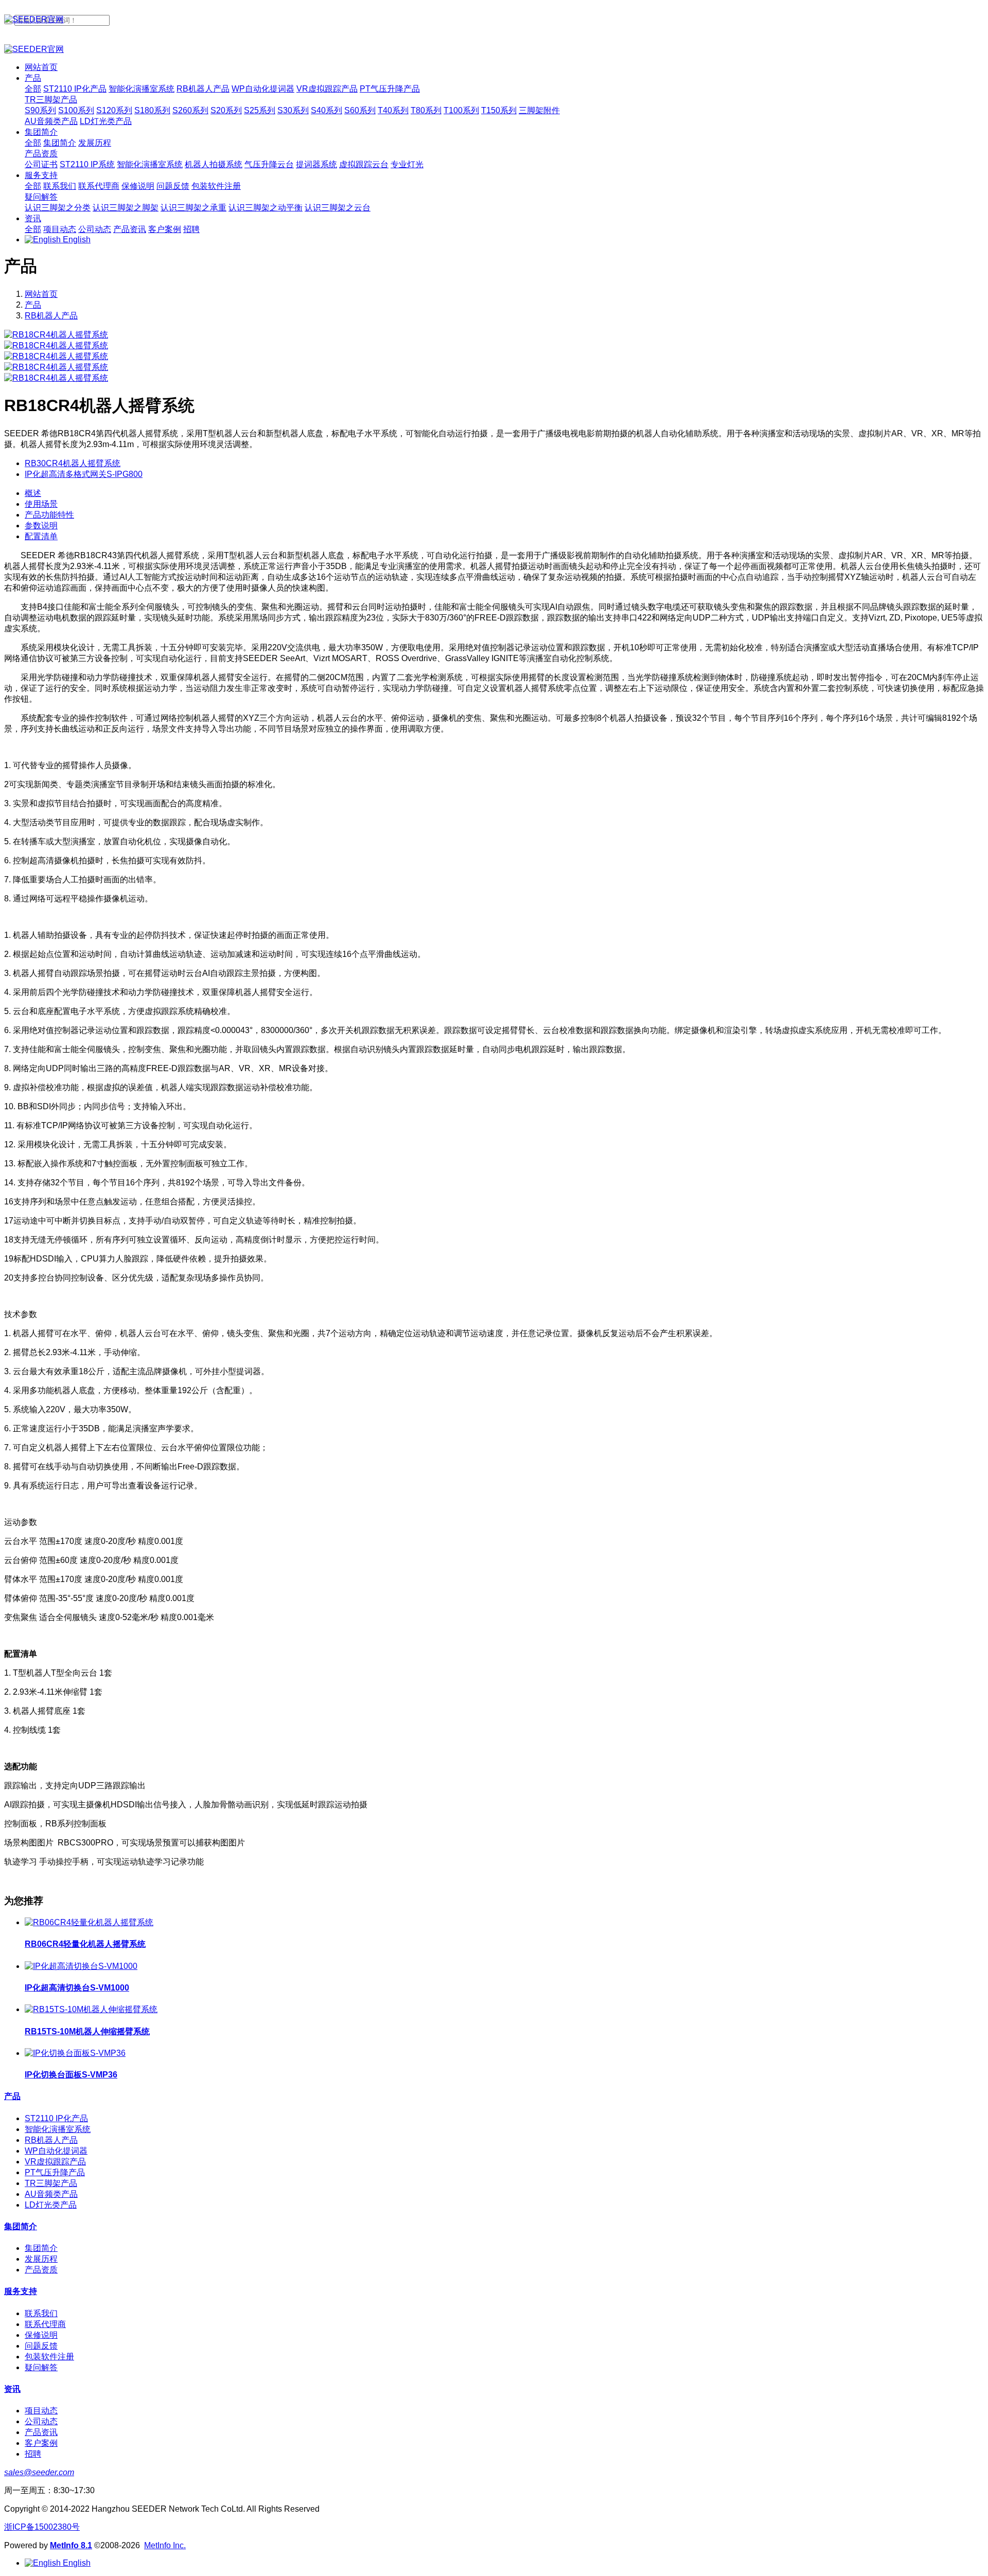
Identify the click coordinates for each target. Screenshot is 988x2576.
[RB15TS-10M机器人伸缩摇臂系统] (91, 2009)
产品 (33, 305)
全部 (33, 89)
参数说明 (41, 526)
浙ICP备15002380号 (42, 2527)
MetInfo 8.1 (71, 2545)
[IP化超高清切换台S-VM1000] (81, 1966)
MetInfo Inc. (165, 2545)
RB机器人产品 (51, 316)
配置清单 (41, 536)
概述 (33, 493)
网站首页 (41, 67)
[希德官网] (494, 20)
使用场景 (41, 504)
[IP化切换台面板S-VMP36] (75, 2053)
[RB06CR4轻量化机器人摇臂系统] (89, 1922)
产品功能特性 (49, 515)
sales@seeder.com (39, 2472)
